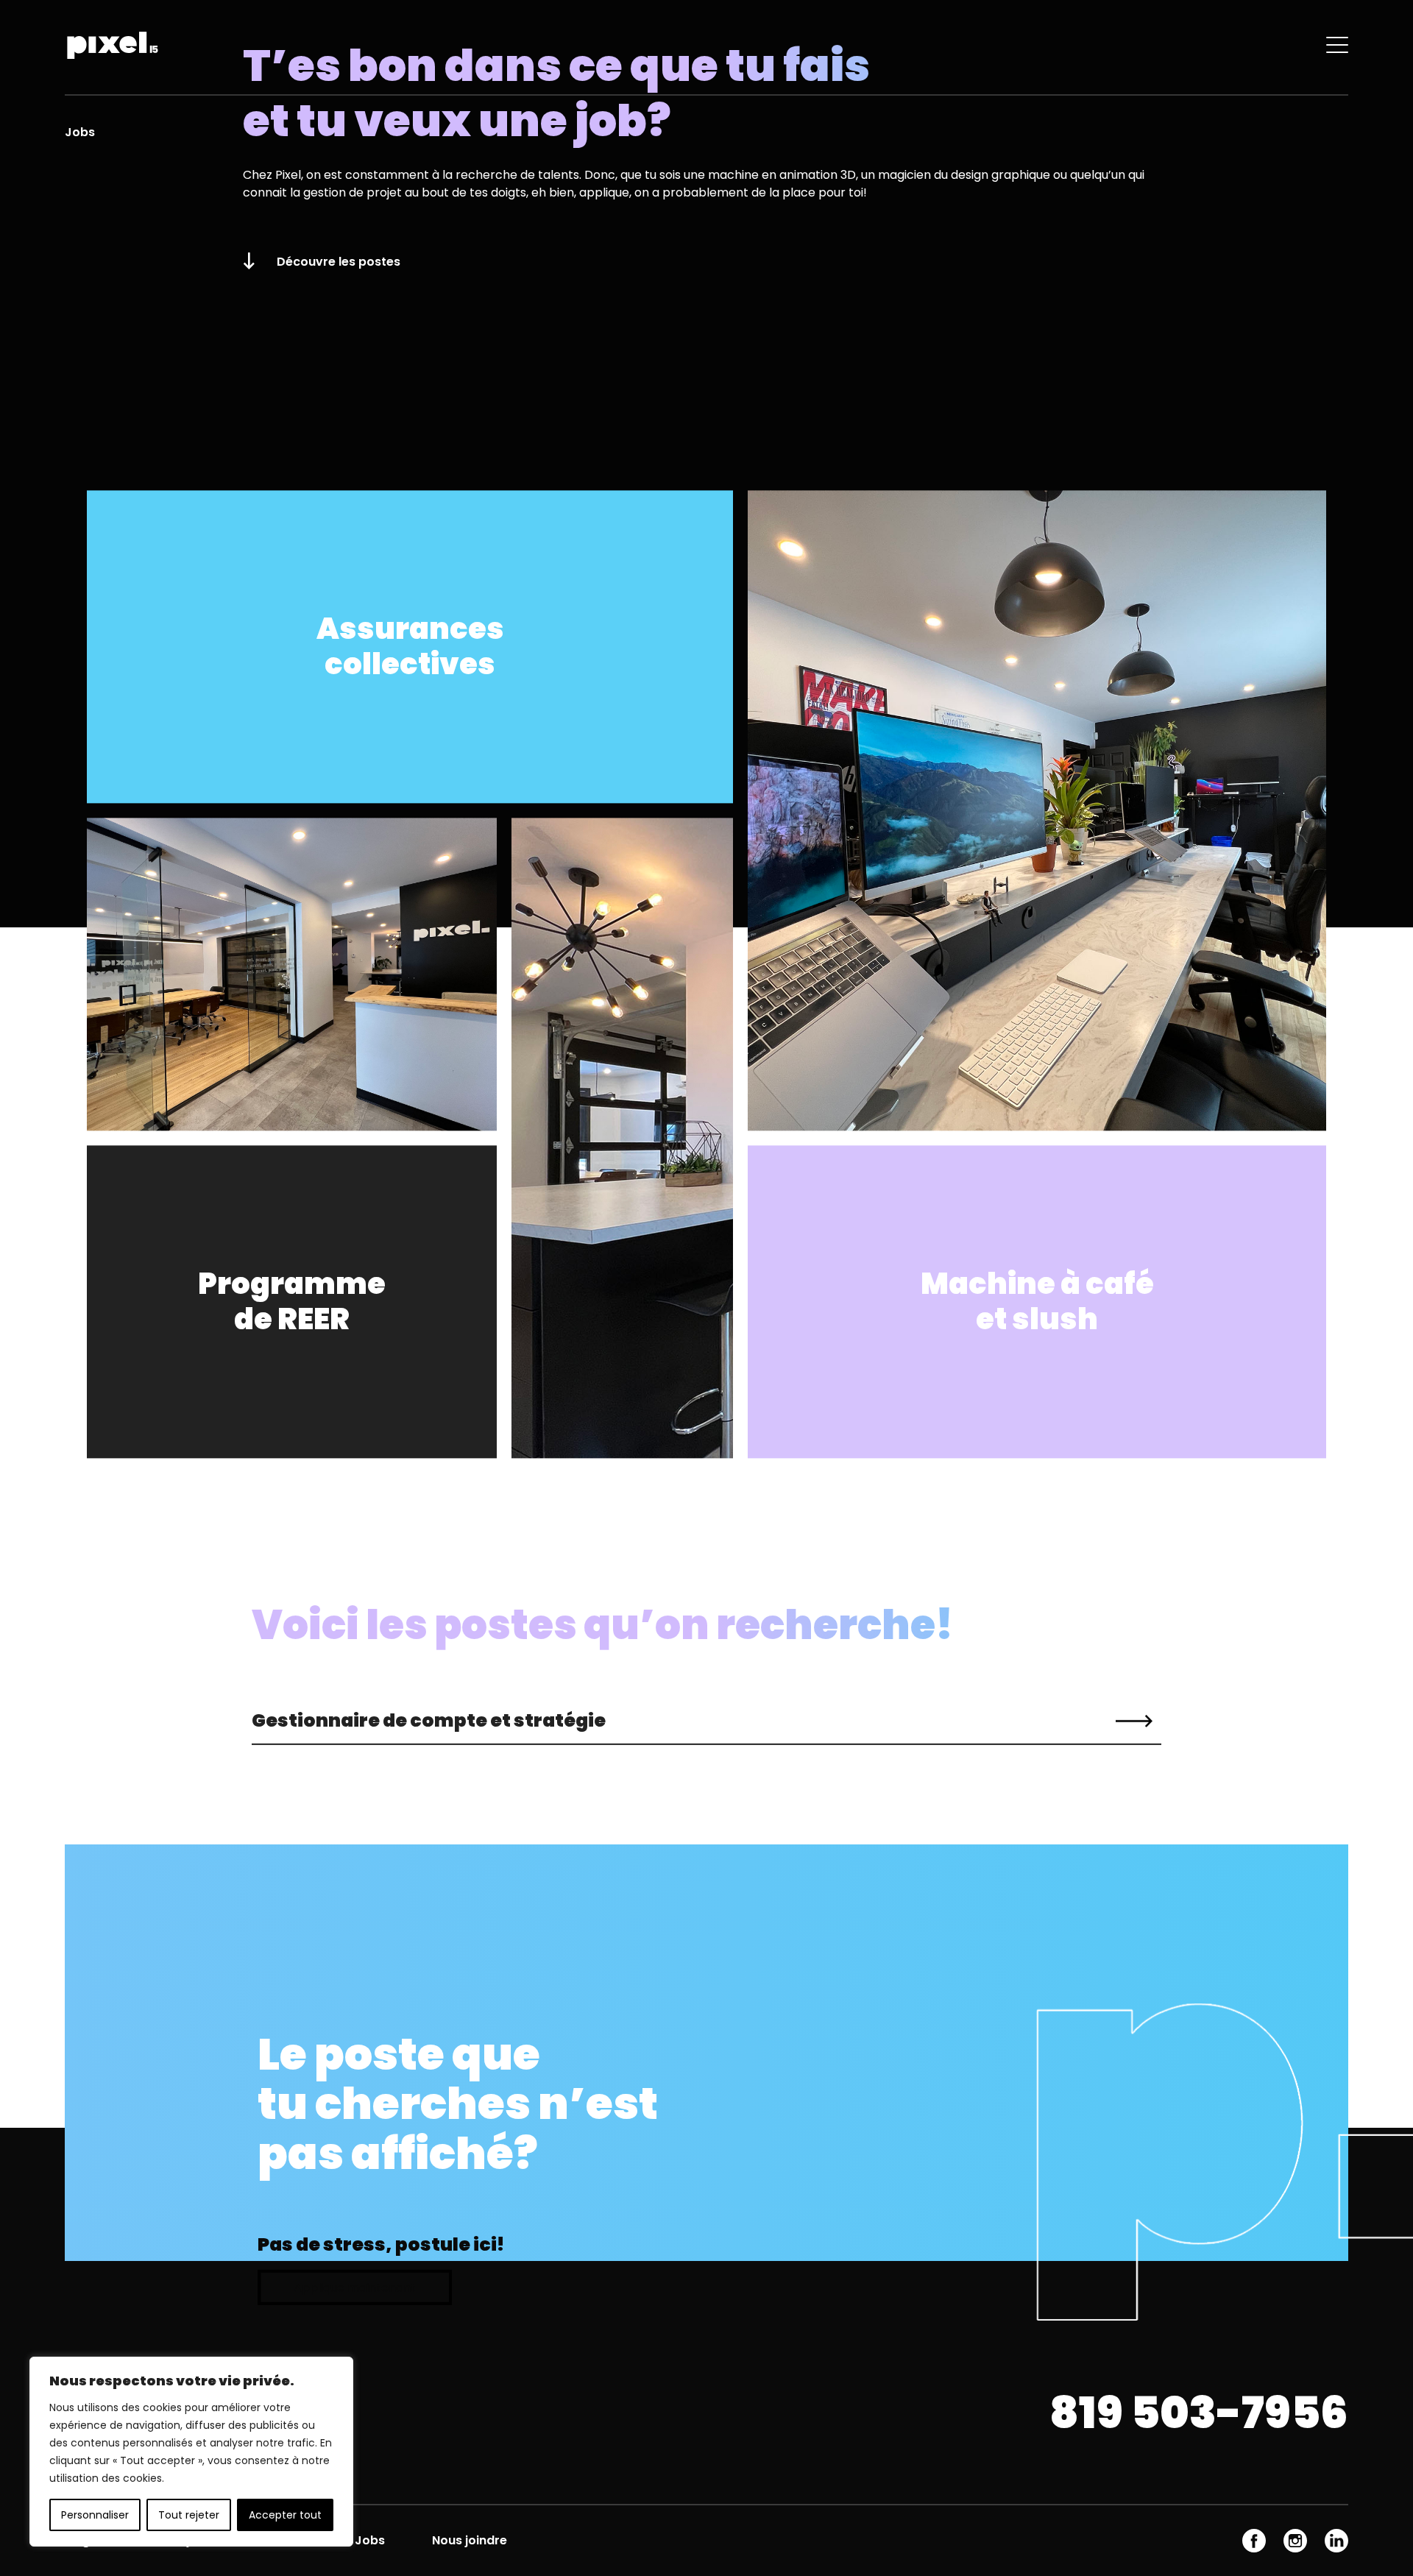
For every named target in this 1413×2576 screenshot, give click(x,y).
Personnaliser (95, 2515)
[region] (191, 2452)
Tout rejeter (189, 2515)
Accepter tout (285, 2515)
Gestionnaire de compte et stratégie (429, 1720)
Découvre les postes (339, 262)
